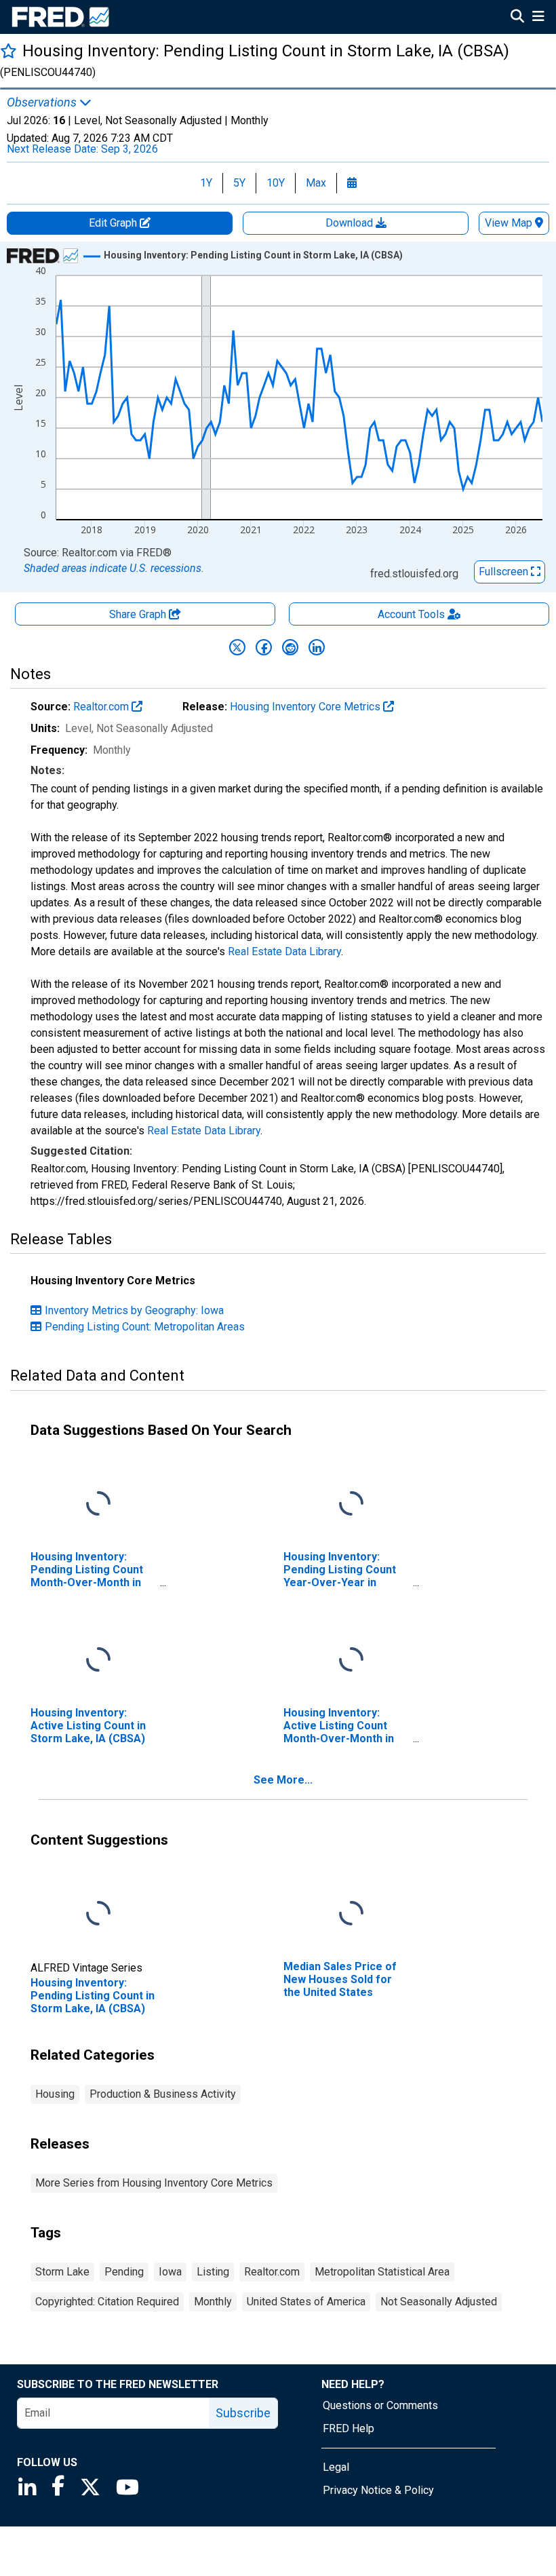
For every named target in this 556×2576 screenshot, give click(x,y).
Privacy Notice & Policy (378, 2490)
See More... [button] (283, 1780)
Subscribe (243, 2413)
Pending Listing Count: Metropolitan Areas (145, 1327)
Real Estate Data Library (284, 951)
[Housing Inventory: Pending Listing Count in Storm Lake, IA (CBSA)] (98, 1914)
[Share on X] (237, 647)
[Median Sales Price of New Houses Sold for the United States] (351, 1914)
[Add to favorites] (8, 51)
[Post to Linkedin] (317, 647)
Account (411, 614)
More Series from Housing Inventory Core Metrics (154, 2183)
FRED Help (349, 2428)
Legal (336, 2467)
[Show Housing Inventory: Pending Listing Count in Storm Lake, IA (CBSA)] (253, 255)
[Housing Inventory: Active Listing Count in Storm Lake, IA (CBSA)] (98, 1660)
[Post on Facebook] (264, 647)
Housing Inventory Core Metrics (306, 707)
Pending (124, 2272)
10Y (276, 183)
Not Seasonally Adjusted (439, 2302)
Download (351, 223)
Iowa (170, 2272)
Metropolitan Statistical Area (382, 2272)
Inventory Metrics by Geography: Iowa (134, 1310)
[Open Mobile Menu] (538, 18)
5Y (239, 183)
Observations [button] (43, 102)
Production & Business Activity (163, 2094)
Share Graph (139, 614)
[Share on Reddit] (290, 647)
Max (316, 183)
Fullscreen (505, 572)
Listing (213, 2272)
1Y (206, 183)
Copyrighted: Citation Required (107, 2302)
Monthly (213, 2302)
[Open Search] (517, 18)
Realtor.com (102, 707)
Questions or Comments (380, 2405)
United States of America (306, 2302)
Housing (55, 2094)
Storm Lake (62, 2272)
